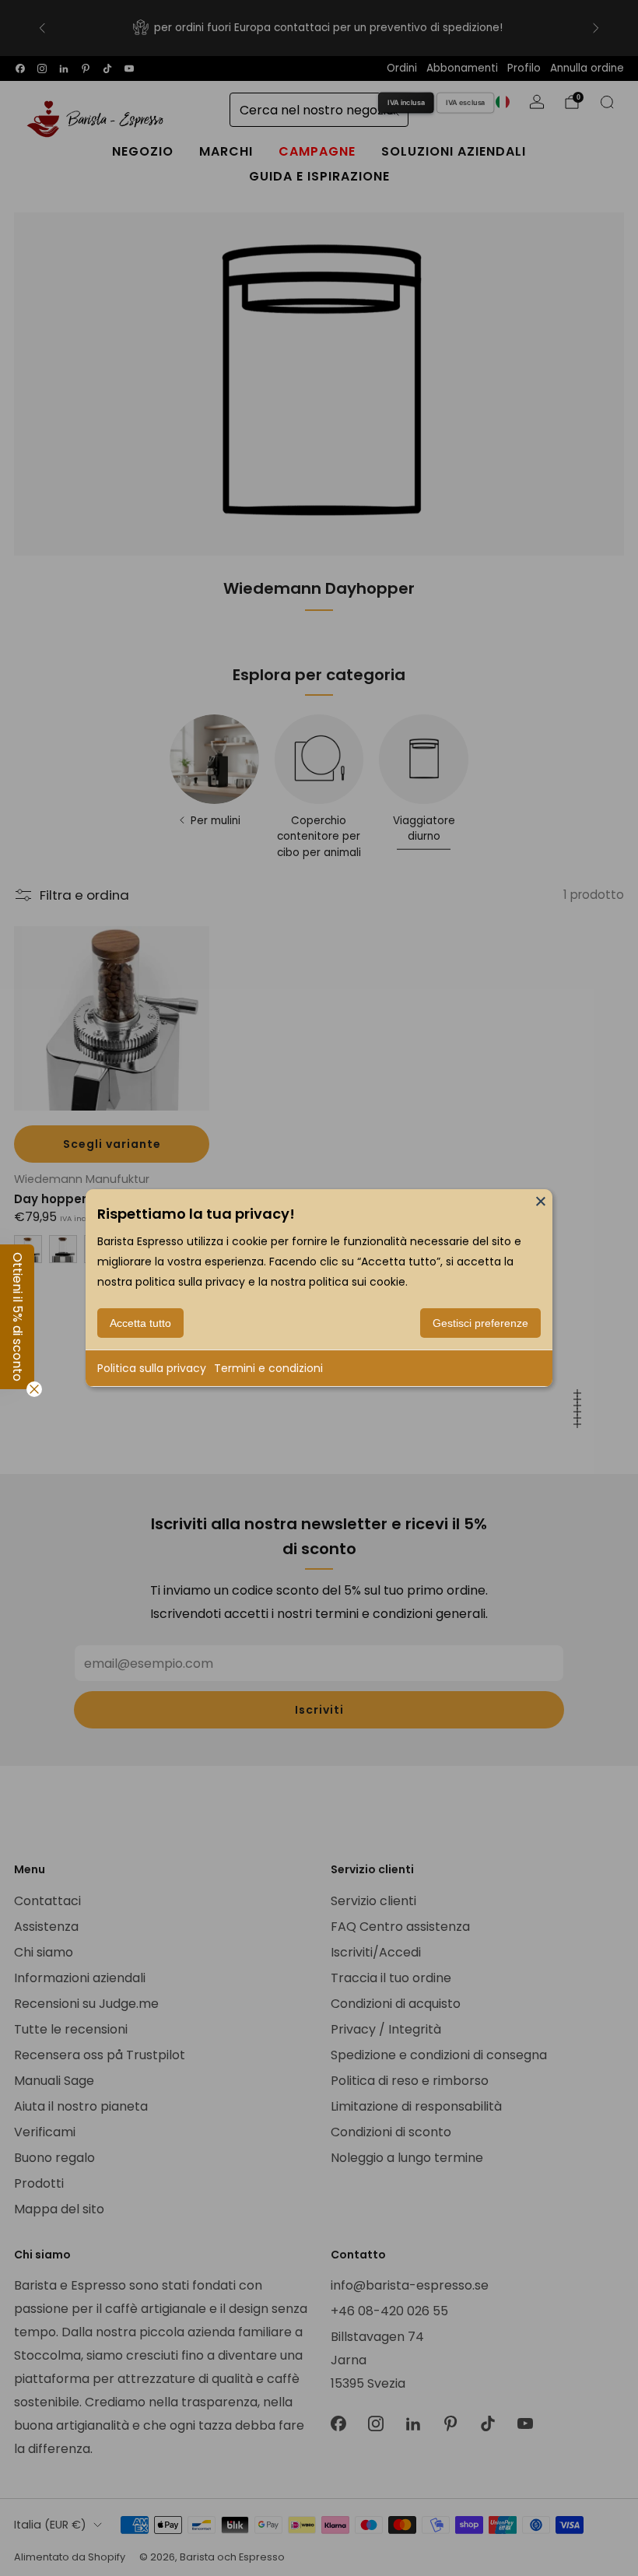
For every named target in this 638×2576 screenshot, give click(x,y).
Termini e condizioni (268, 1368)
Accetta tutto (140, 1323)
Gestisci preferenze (480, 1323)
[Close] (541, 1201)
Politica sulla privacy (152, 1368)
